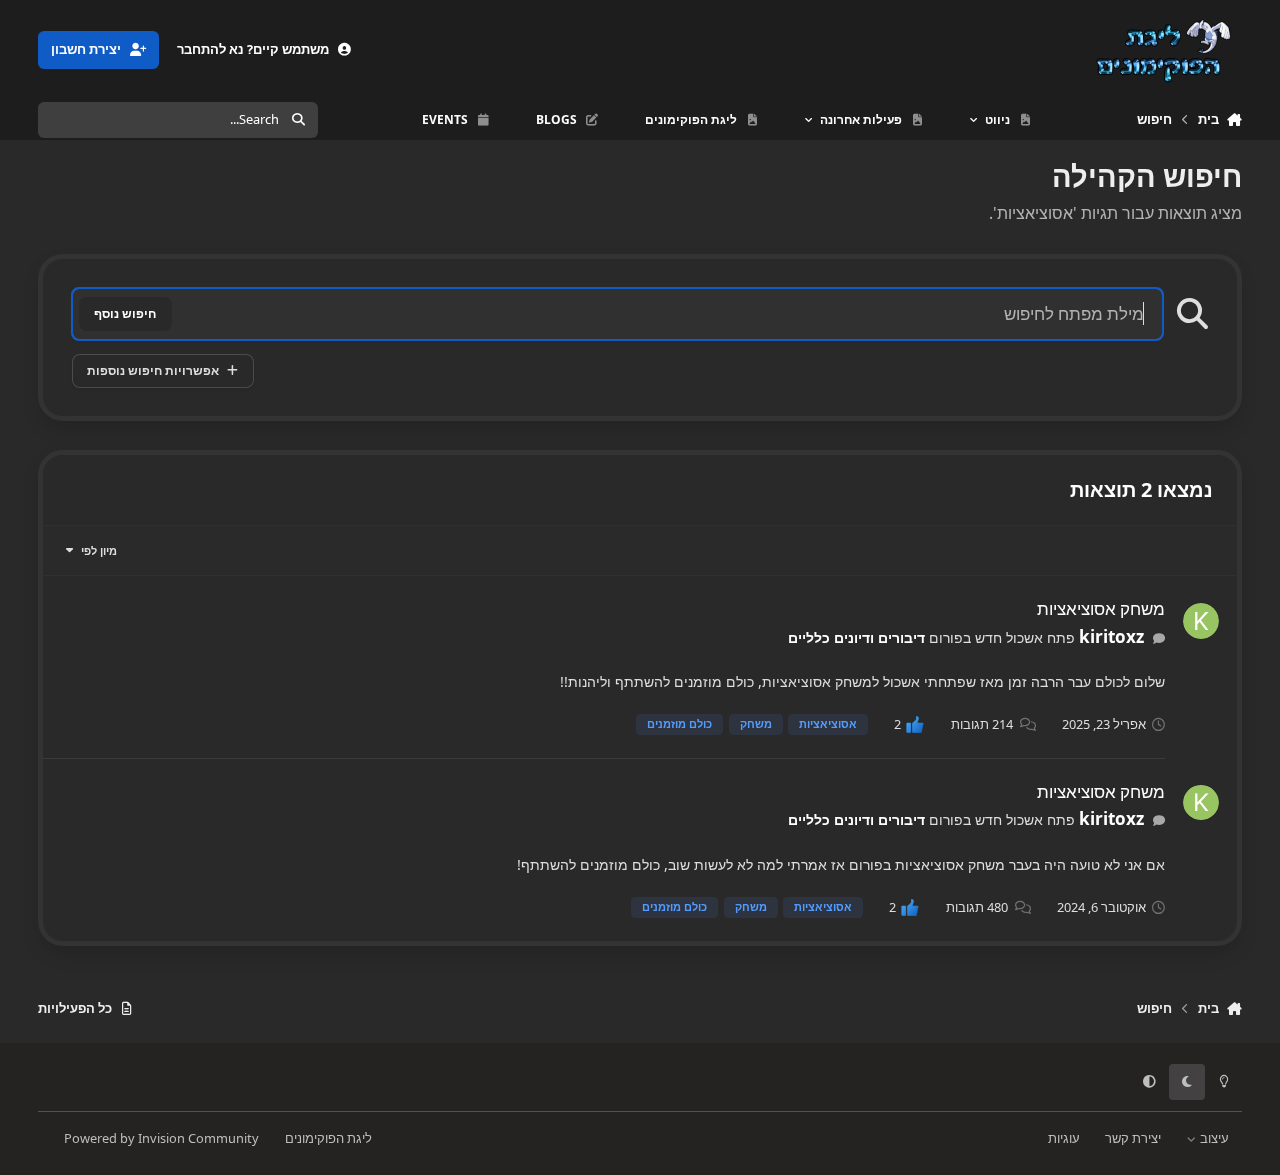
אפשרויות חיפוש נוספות (153, 370)
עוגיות (1064, 1138)
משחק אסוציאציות (1101, 608)
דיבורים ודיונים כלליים (856, 637)
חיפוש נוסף (125, 313)
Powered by (161, 1138)
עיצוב (1213, 1138)
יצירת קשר (1133, 1138)
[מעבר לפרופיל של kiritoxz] (1201, 621)
